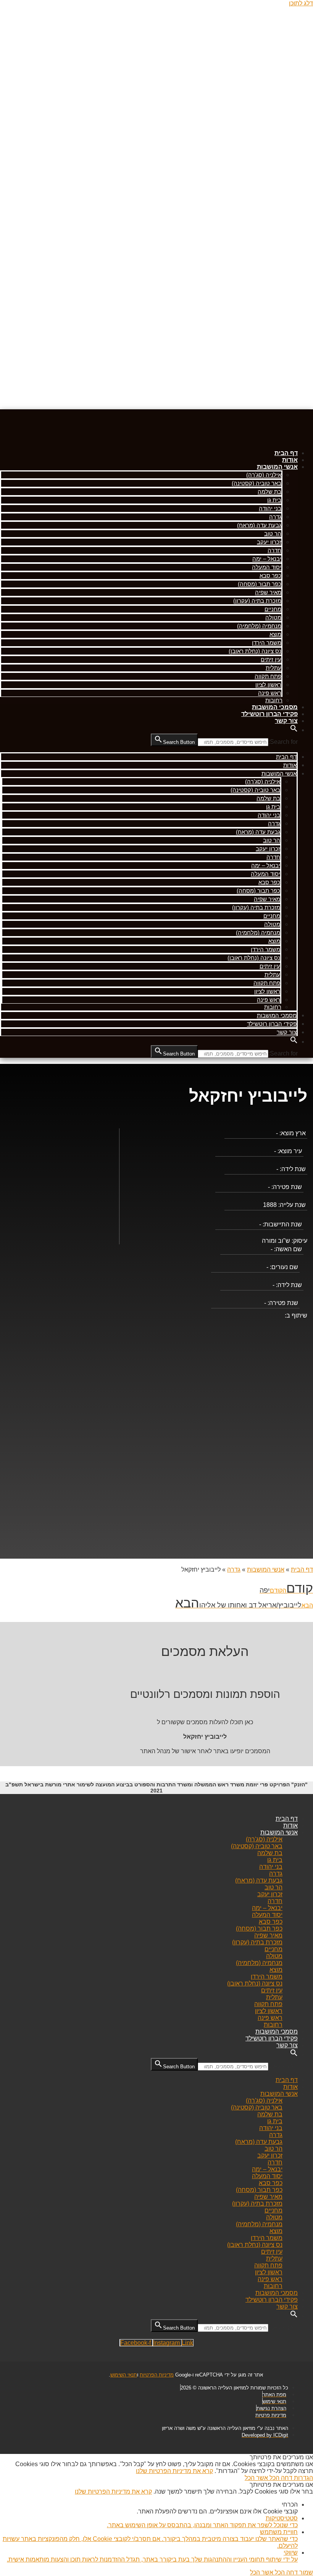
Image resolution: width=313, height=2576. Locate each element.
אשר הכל (256, 2478)
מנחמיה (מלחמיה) (259, 626)
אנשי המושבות (277, 467)
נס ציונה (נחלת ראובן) (255, 651)
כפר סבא (270, 575)
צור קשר (286, 721)
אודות (290, 460)
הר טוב (273, 533)
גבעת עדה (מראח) (259, 525)
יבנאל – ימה (267, 559)
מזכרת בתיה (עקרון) (257, 601)
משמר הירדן (267, 643)
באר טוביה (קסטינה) (257, 483)
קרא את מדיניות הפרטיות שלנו (174, 2471)
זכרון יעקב (269, 542)
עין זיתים (271, 659)
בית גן (274, 500)
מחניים (273, 609)
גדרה (275, 517)
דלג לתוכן (301, 3)
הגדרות (303, 2478)
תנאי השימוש (124, 2375)
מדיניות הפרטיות (157, 2375)
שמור (305, 2572)
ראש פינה (270, 693)
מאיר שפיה (268, 592)
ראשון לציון (268, 685)
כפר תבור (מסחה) (260, 584)
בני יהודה (270, 508)
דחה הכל (280, 2478)
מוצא (275, 634)
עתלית (273, 668)
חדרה (274, 550)
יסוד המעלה (267, 567)
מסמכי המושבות (275, 707)
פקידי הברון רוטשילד (269, 714)
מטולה (273, 617)
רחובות (274, 700)
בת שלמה (269, 492)
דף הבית (286, 453)
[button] (294, 730)
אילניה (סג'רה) (264, 475)
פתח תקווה (268, 676)
